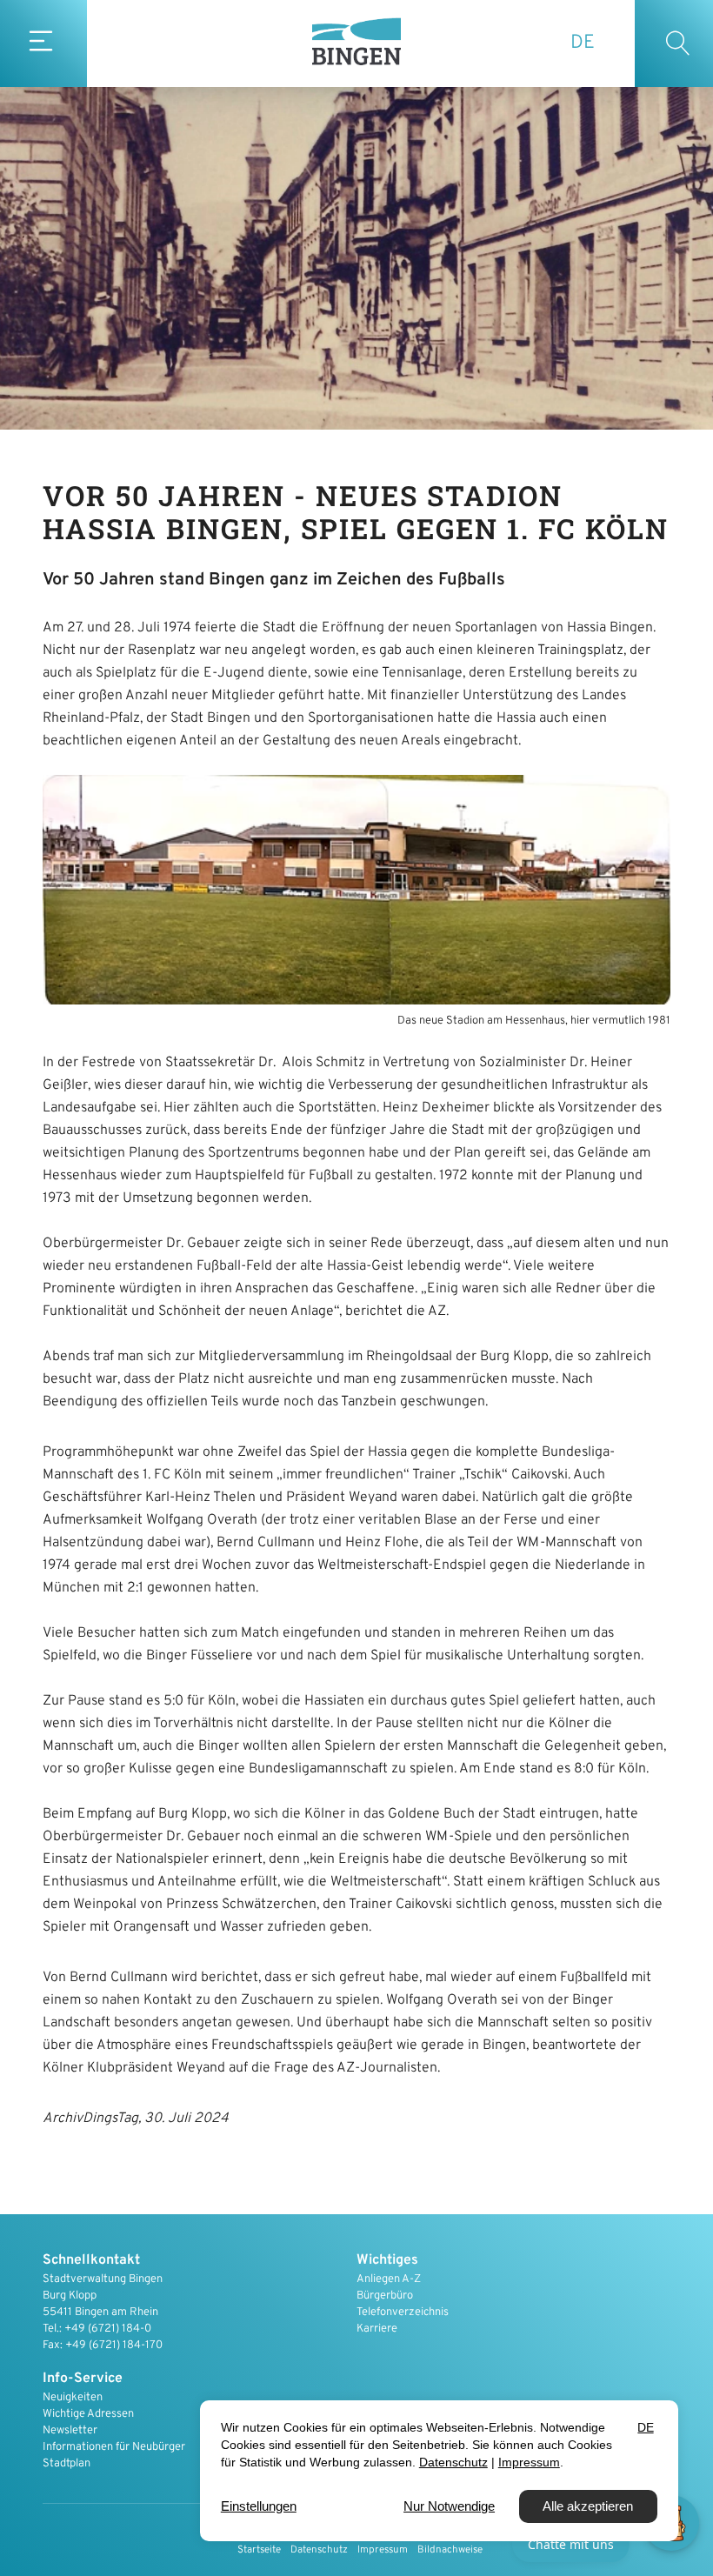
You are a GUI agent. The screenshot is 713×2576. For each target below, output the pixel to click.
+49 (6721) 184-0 (108, 2329)
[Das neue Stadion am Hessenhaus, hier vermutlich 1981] (356, 890)
